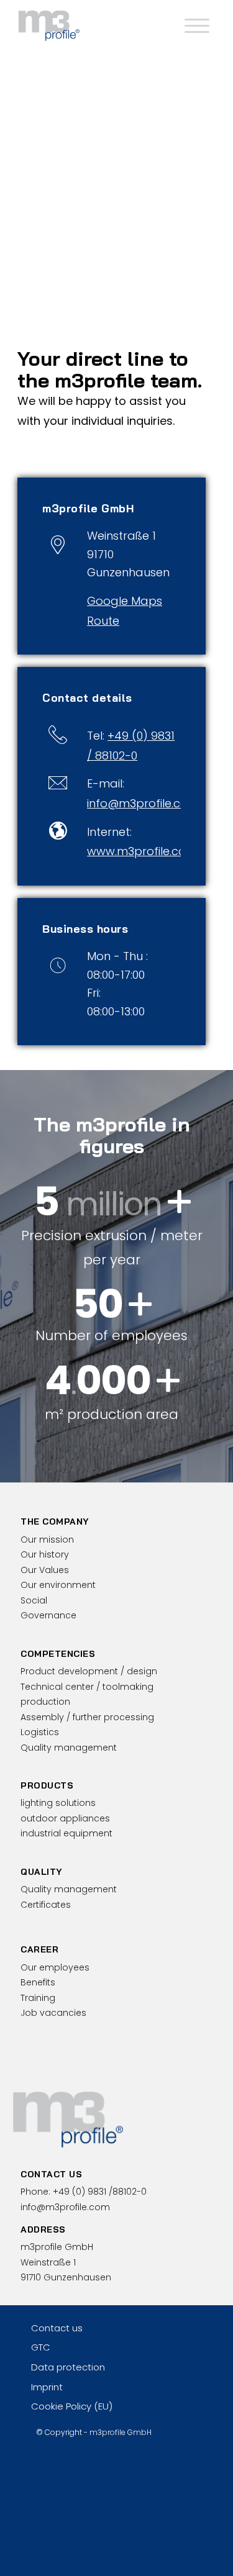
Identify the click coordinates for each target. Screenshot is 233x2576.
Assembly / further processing (87, 1717)
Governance (48, 1615)
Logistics (40, 1732)
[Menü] (195, 25)
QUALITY (42, 1872)
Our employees (55, 1967)
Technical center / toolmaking (87, 1687)
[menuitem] (195, 25)
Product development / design (89, 1671)
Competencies (58, 1654)
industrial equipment (66, 1833)
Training (38, 1998)
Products (47, 1785)
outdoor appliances (65, 1818)
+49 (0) (100, 2192)
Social (34, 1600)
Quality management (69, 1748)
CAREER (39, 1949)
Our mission (47, 1540)
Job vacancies (53, 2013)
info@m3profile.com (143, 803)
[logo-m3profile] (97, 25)
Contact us (51, 2174)
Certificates (46, 1905)
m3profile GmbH (121, 2432)
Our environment (58, 1585)
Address (43, 2229)
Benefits (38, 1982)
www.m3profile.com (142, 851)
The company (55, 1522)
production (45, 1702)
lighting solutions (58, 1803)
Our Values (45, 1570)
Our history (45, 1554)
